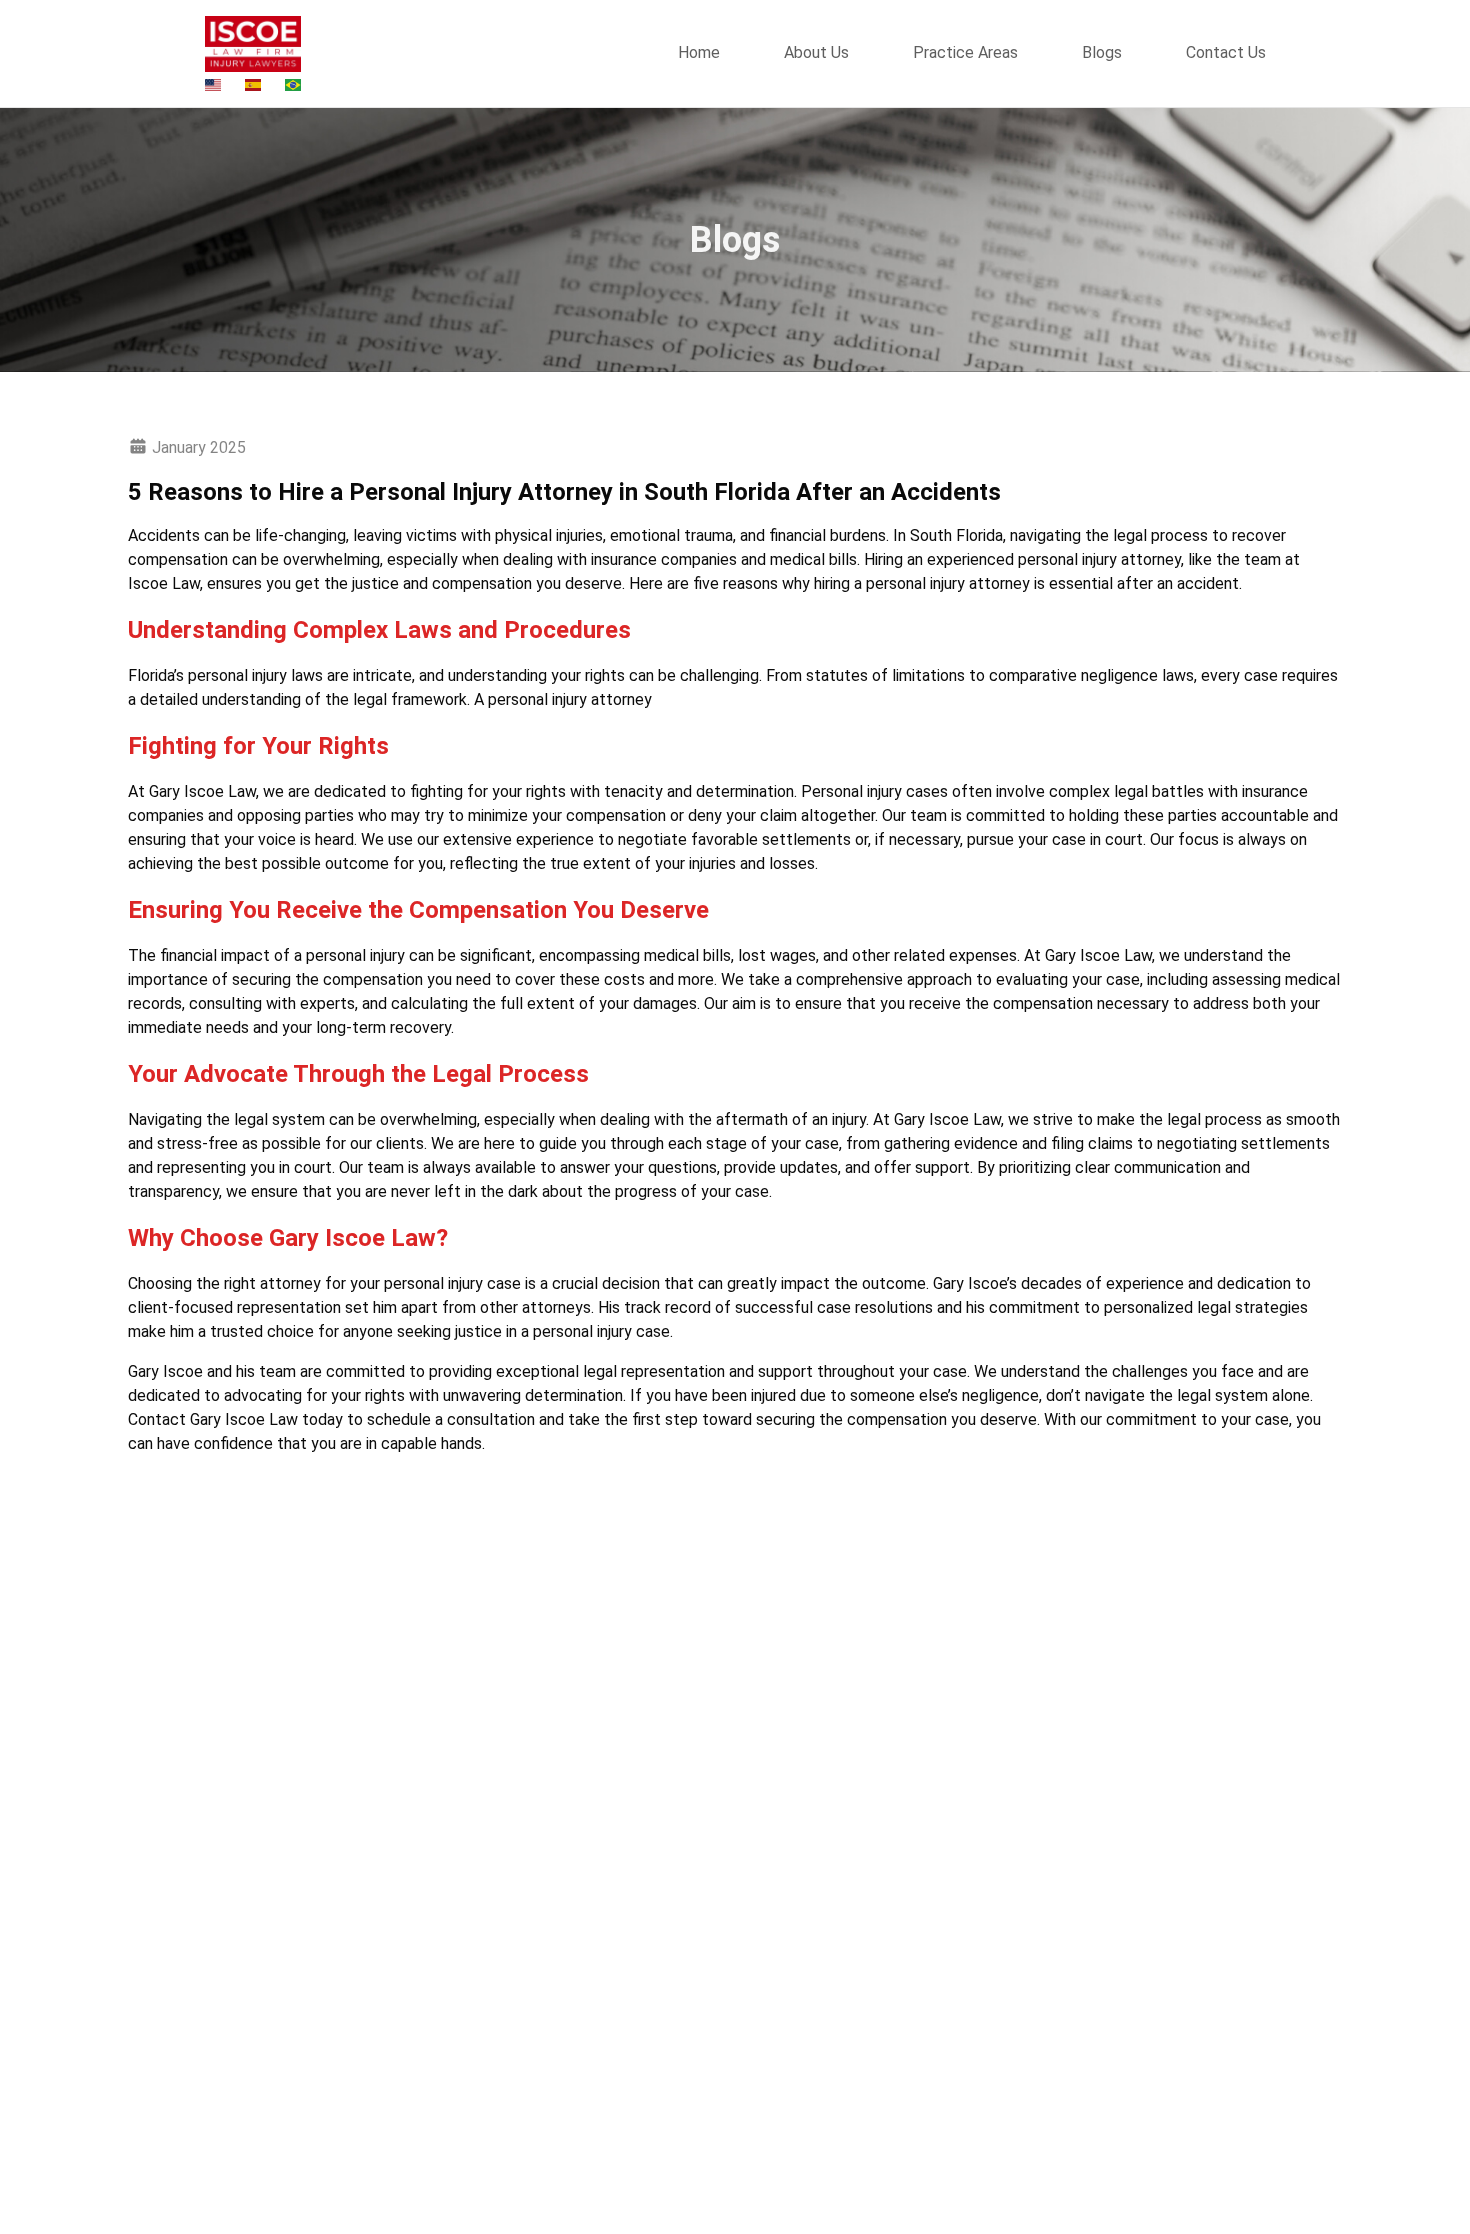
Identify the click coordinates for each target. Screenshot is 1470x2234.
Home (699, 52)
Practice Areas (965, 52)
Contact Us (1226, 52)
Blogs (1102, 52)
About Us (816, 52)
